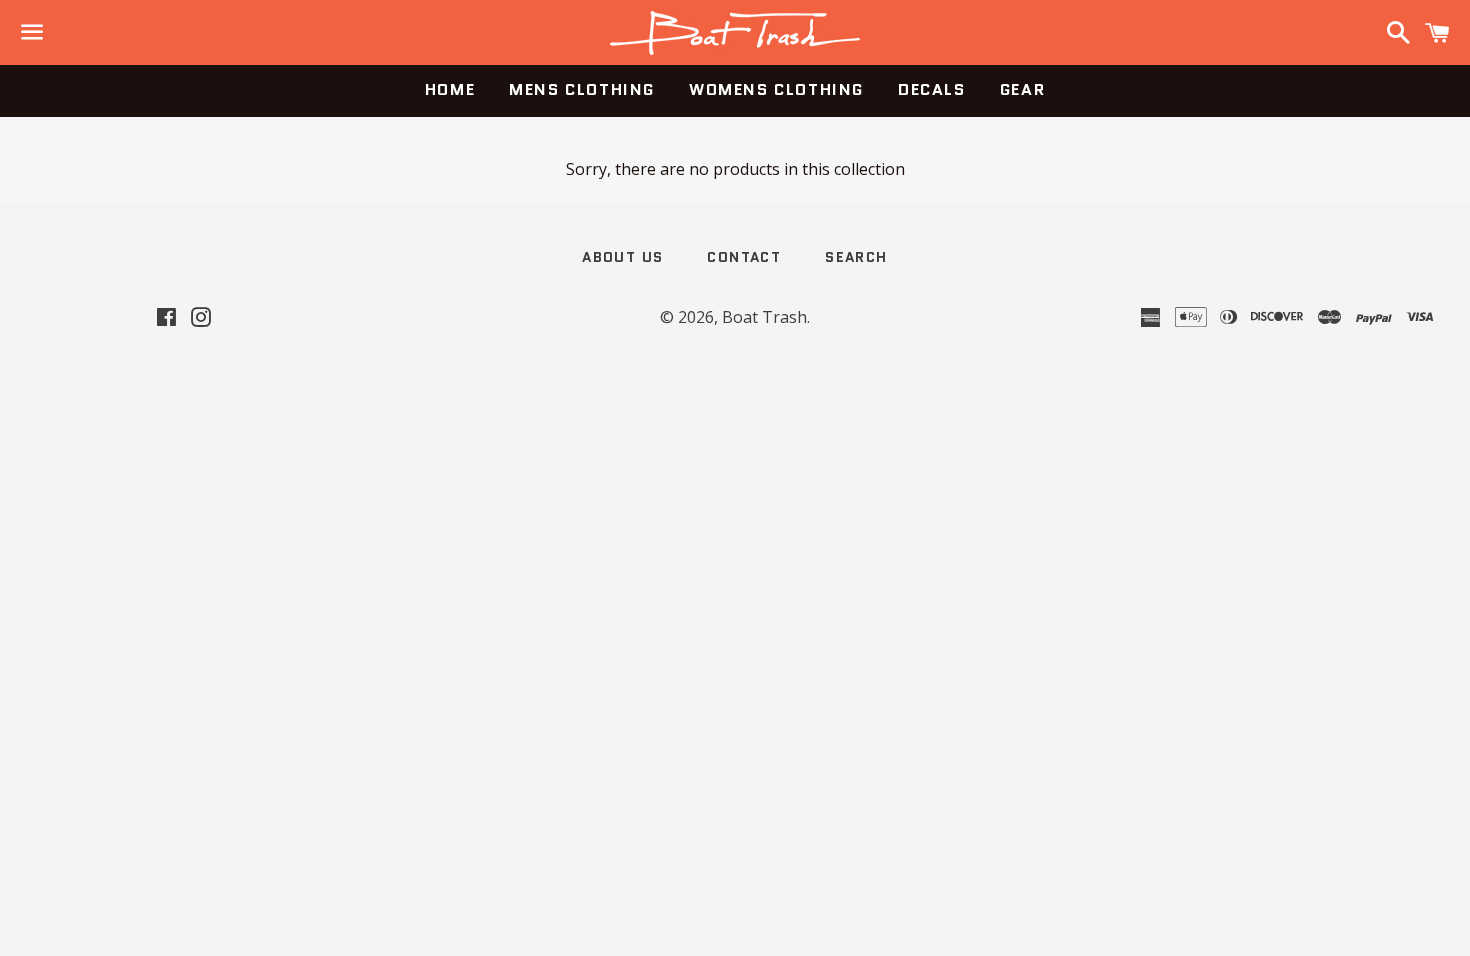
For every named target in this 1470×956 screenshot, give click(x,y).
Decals (932, 89)
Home (450, 89)
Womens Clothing (776, 89)
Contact (744, 257)
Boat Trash (764, 317)
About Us (622, 257)
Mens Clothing (582, 89)
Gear (1022, 89)
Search (856, 257)
